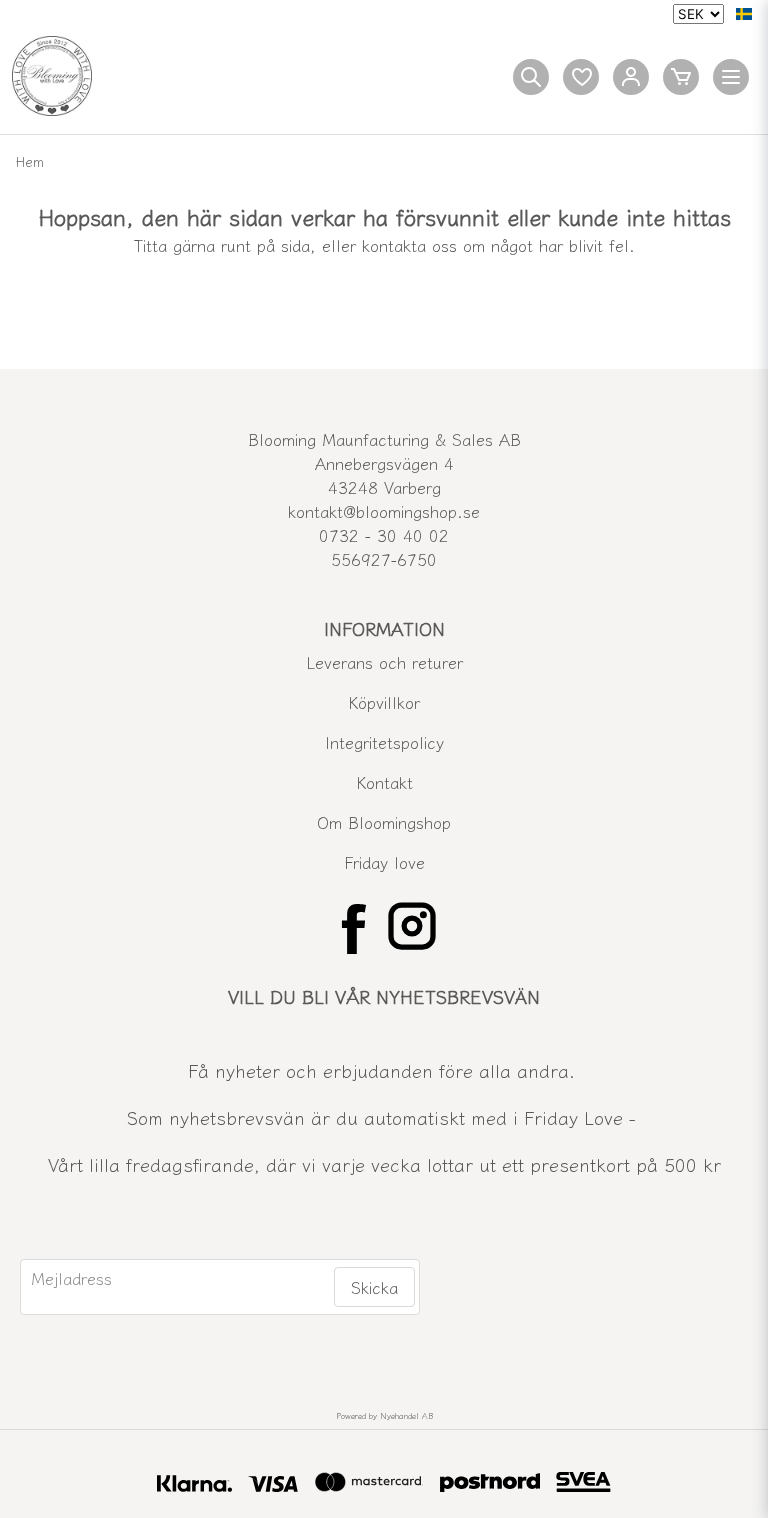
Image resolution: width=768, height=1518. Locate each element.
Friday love (384, 862)
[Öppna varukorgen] (681, 77)
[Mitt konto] (631, 77)
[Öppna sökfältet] (531, 77)
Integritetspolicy (384, 742)
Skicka (374, 1287)
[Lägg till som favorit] (581, 77)
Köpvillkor (384, 702)
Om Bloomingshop (384, 822)
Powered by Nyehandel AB (384, 1415)
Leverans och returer (384, 662)
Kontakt (384, 782)
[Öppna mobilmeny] (731, 77)
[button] (744, 14)
